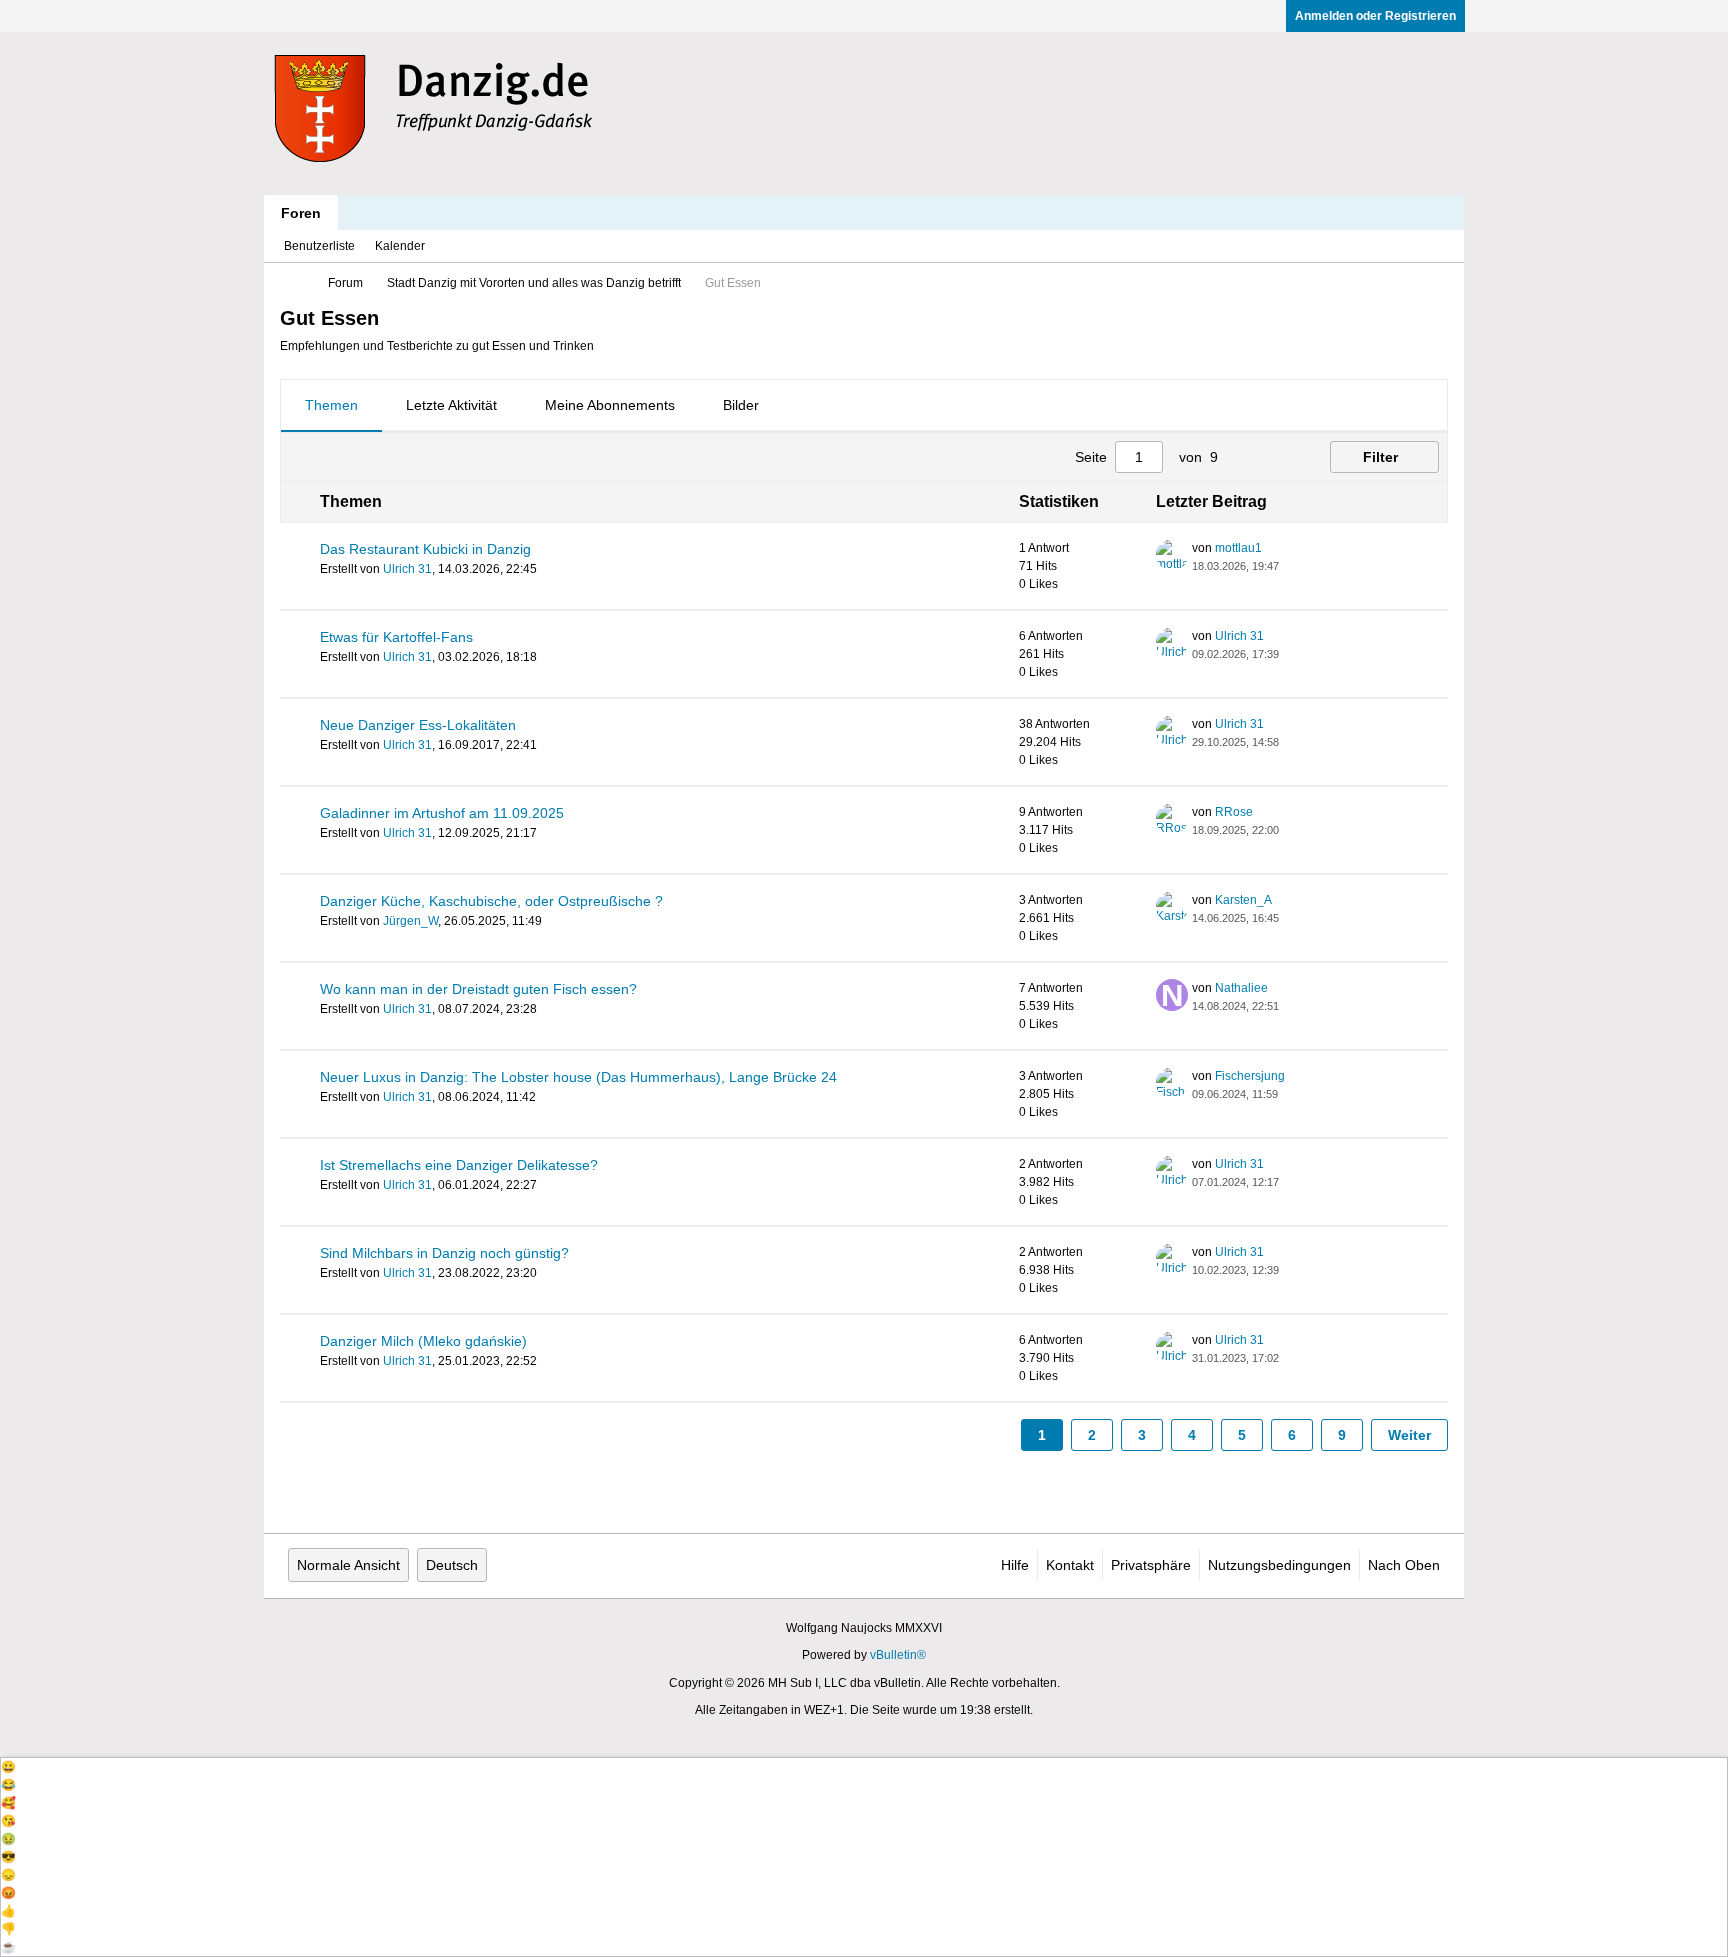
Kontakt (1070, 1565)
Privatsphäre (1151, 1565)
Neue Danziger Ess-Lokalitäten (418, 725)
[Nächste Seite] (1278, 457)
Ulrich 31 (407, 569)
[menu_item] (864, 1767)
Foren (301, 213)
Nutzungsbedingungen (1279, 1565)
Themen (331, 405)
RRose (1234, 812)
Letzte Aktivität (451, 405)
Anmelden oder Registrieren (1375, 16)
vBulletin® (898, 1655)
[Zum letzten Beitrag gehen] (1291, 566)
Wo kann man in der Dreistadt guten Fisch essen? (478, 989)
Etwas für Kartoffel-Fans (396, 637)
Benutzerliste (319, 246)
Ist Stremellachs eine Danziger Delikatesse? (459, 1165)
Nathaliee (1241, 988)
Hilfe (1015, 1565)
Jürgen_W (410, 921)
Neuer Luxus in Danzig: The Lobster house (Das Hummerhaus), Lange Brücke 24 (578, 1077)
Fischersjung (1250, 1076)
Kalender (400, 246)
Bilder (741, 405)
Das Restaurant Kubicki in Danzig (425, 549)
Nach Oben (1404, 1565)
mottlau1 (1238, 548)
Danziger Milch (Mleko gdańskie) (423, 1341)
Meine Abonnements (610, 405)
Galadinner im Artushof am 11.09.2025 (442, 813)
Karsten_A (1243, 900)
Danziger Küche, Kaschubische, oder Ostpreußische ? (491, 901)
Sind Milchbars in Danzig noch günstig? (444, 1253)
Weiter (1409, 1435)
